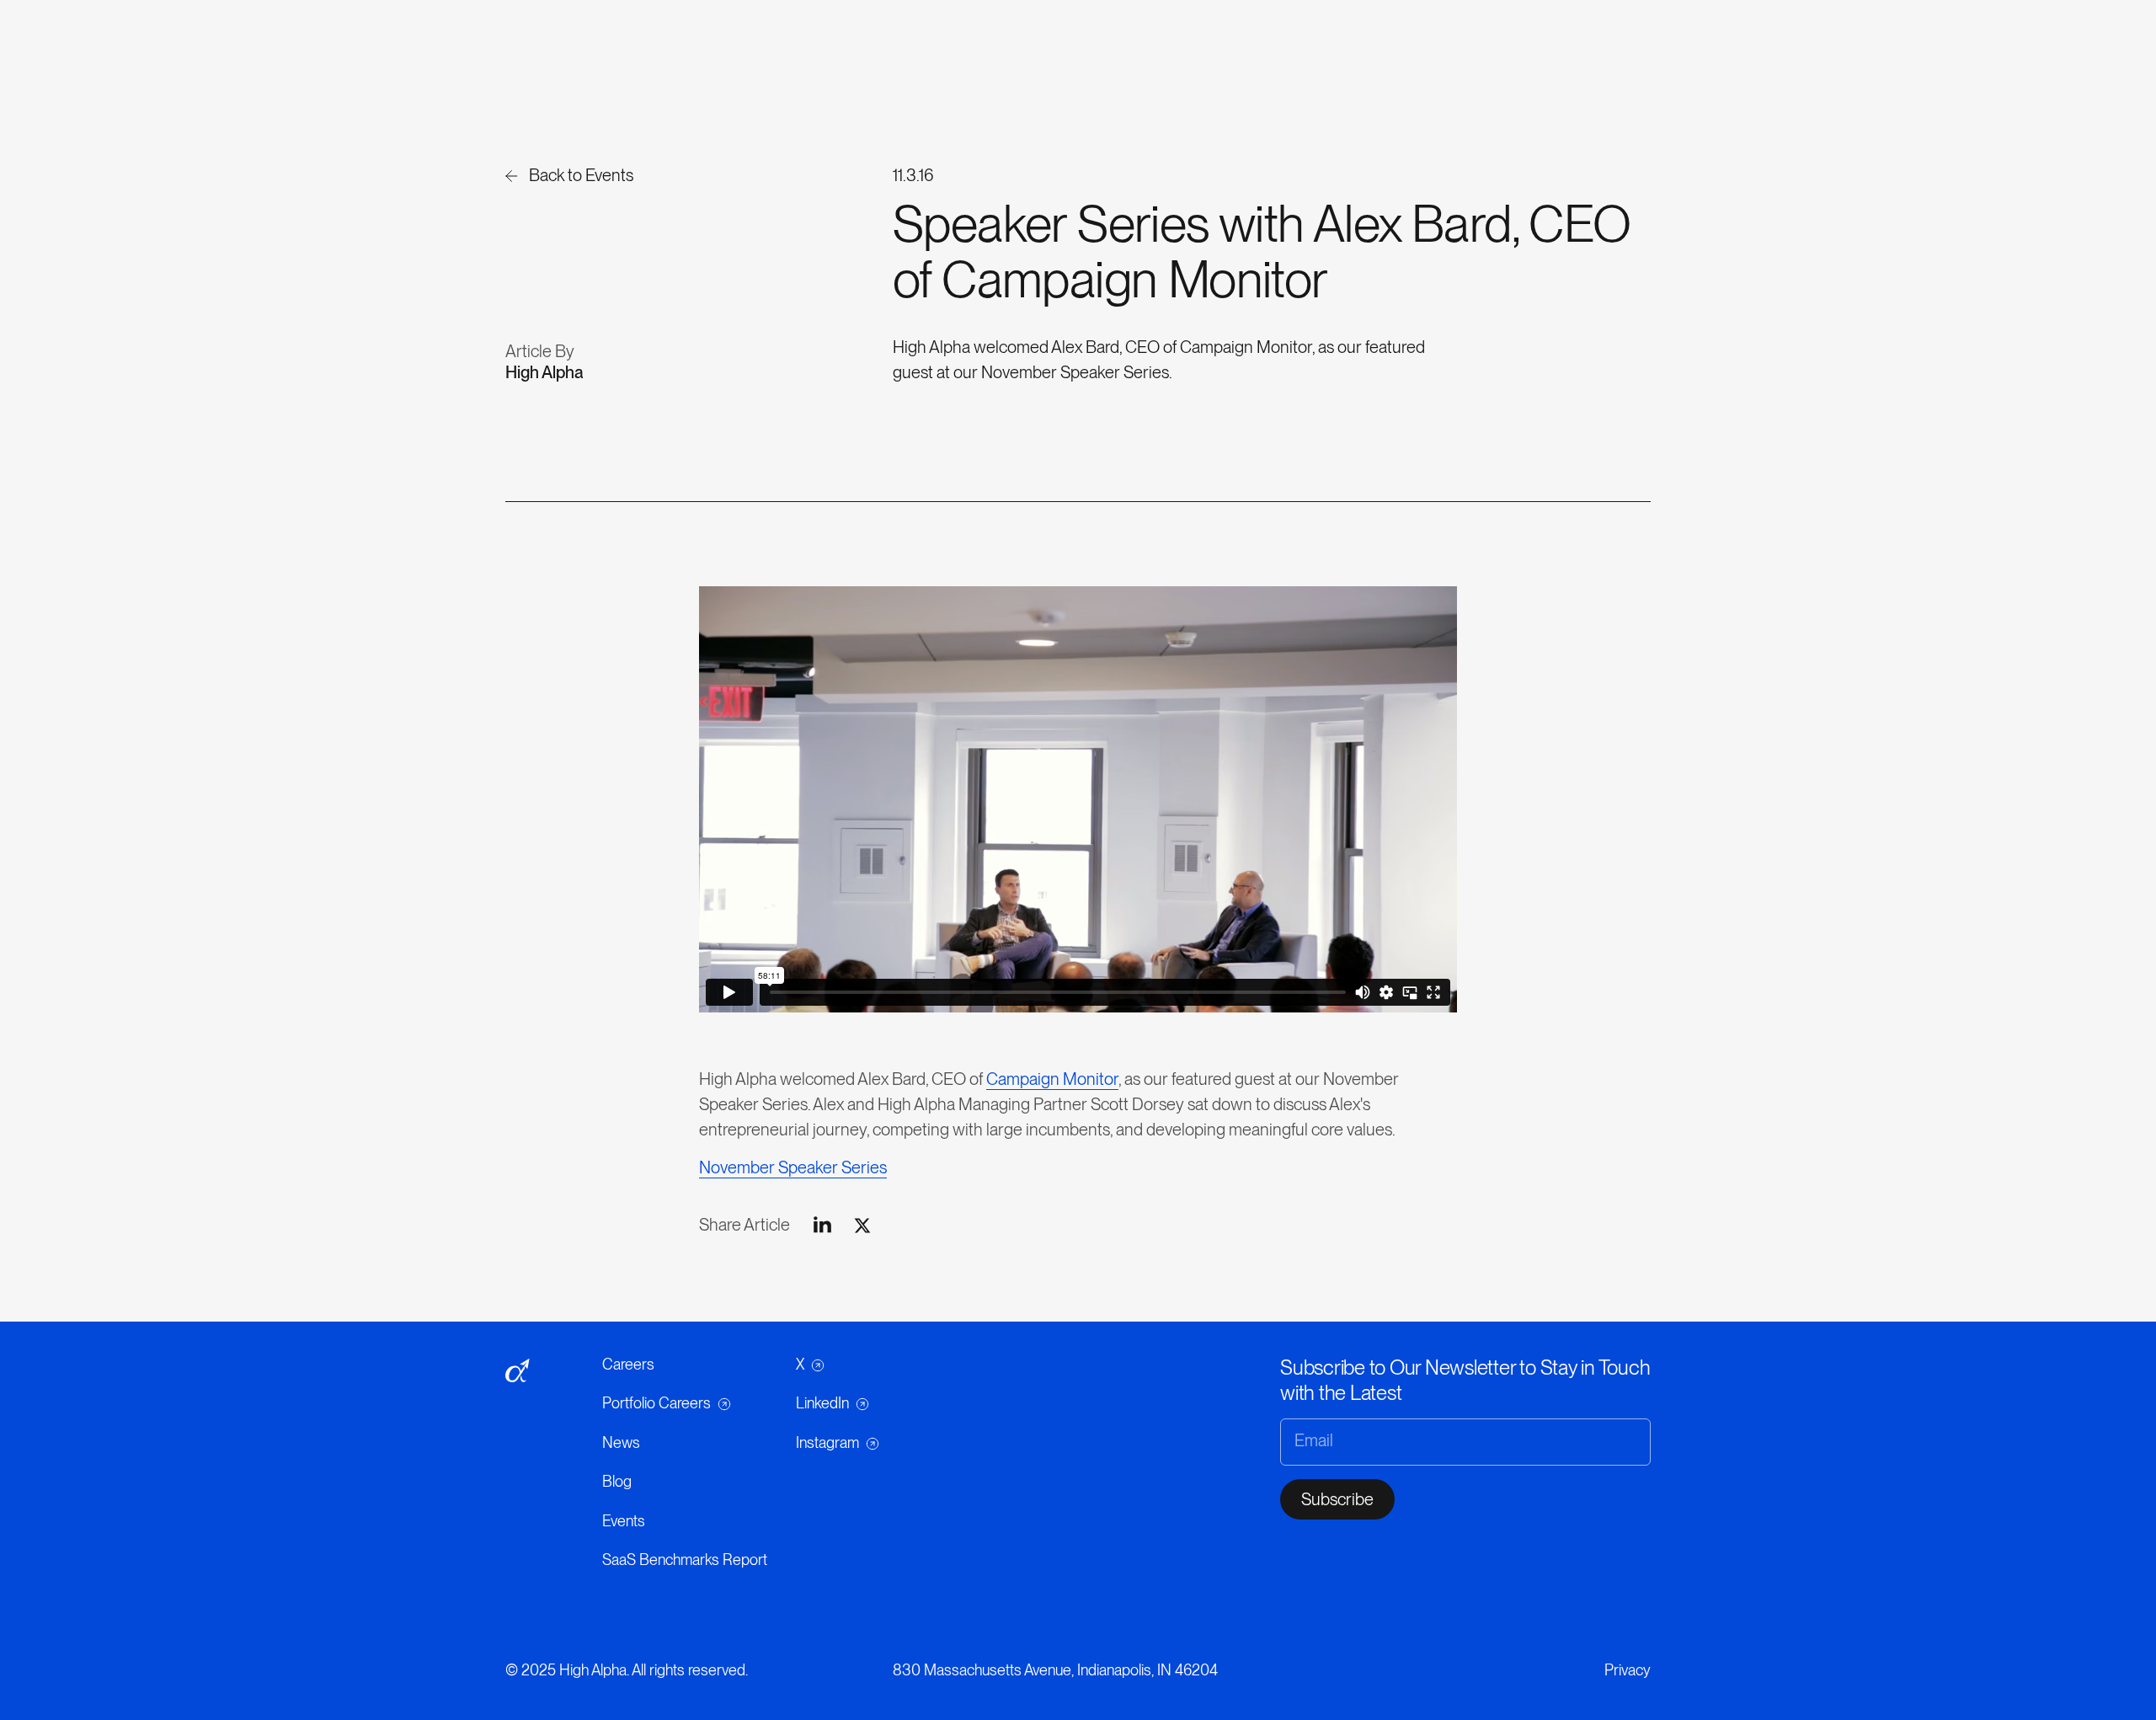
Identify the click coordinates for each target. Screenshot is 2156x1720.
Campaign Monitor (1052, 1079)
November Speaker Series (793, 1167)
